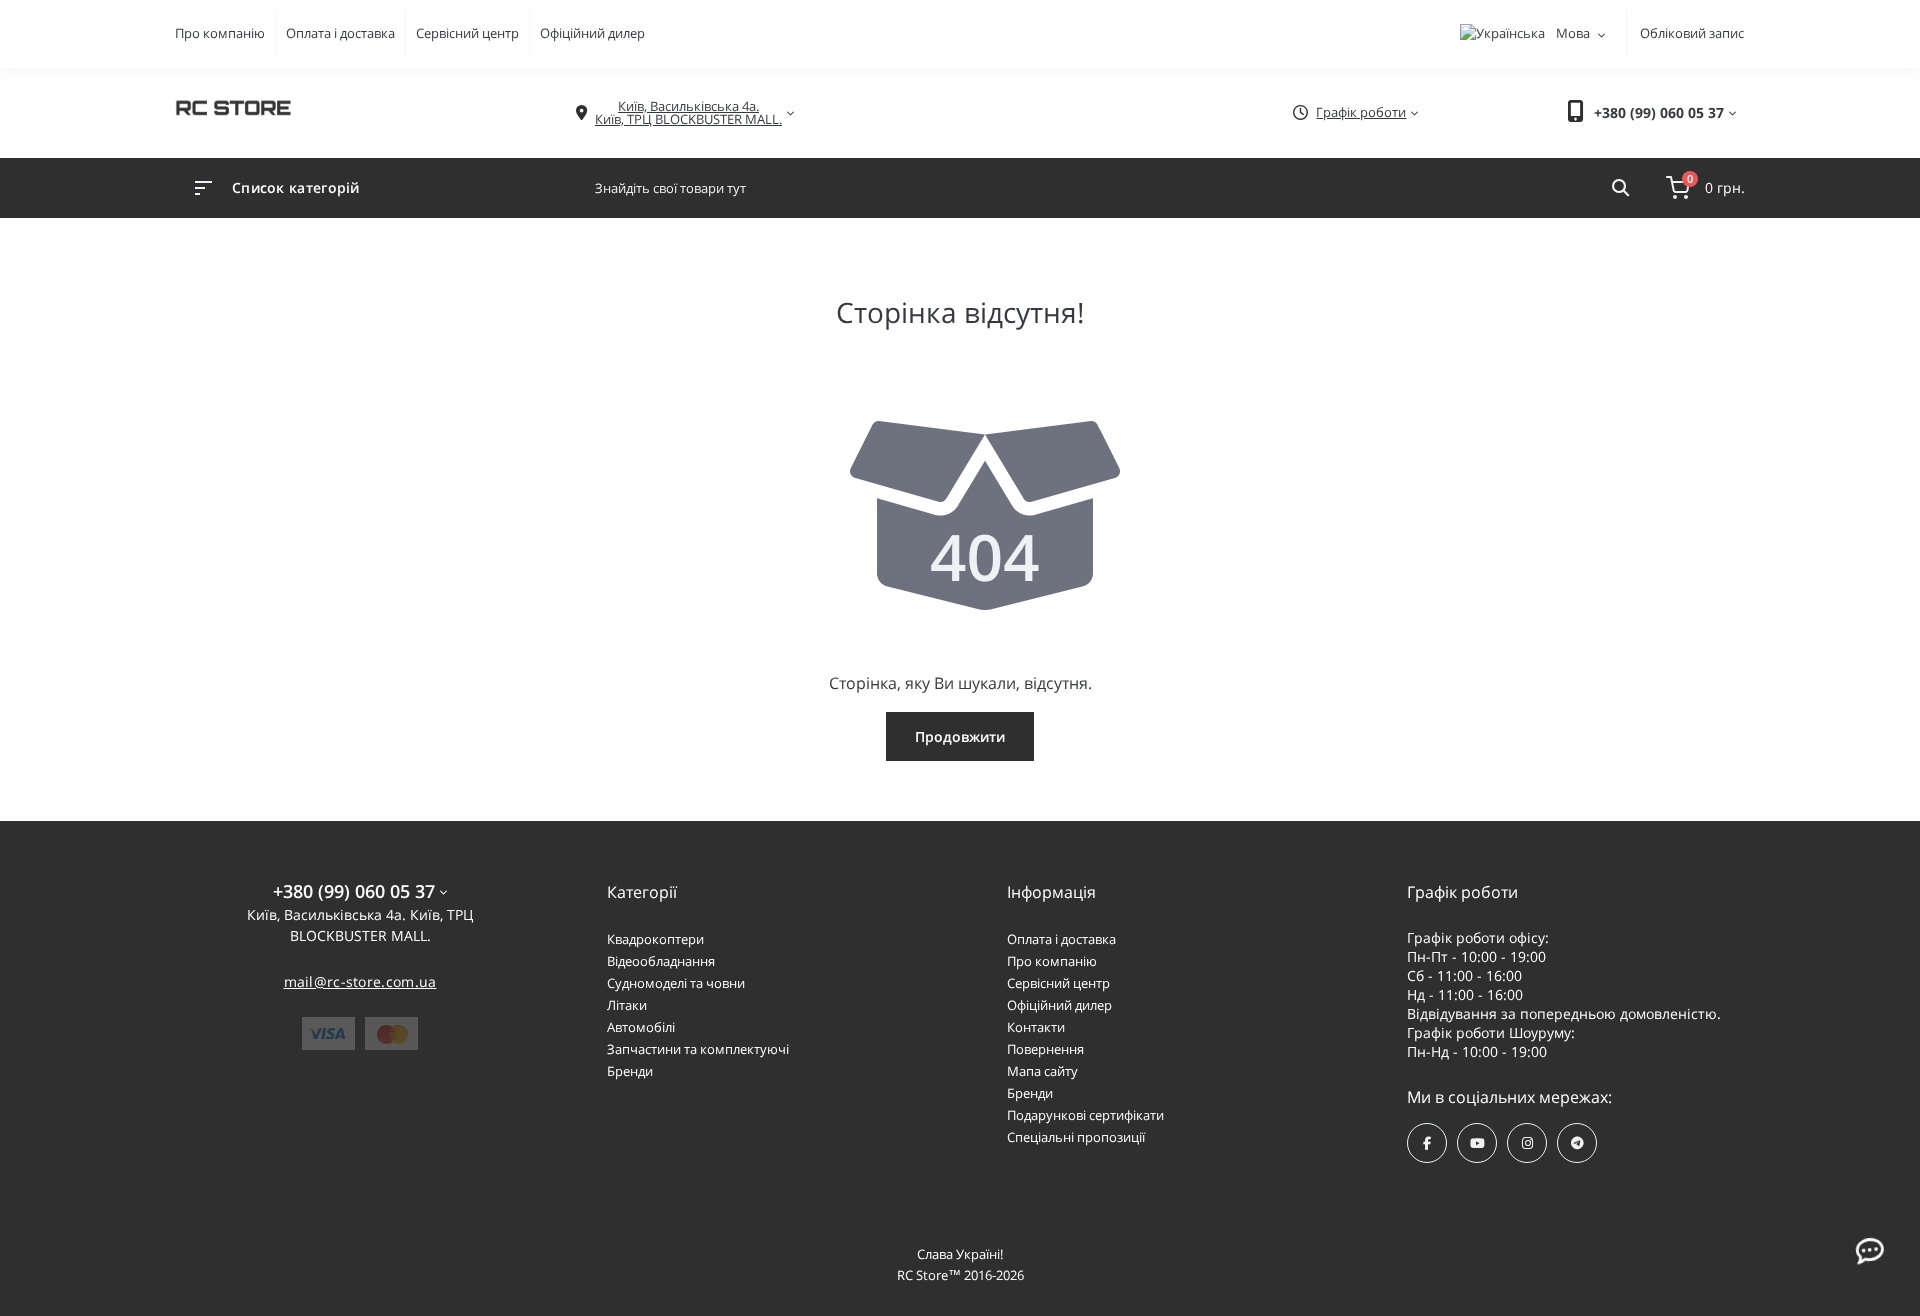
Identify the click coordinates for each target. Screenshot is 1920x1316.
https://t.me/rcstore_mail (1577, 1143)
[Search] (1620, 188)
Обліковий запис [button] (1692, 33)
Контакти (1036, 1027)
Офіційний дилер (592, 33)
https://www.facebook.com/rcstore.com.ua (1427, 1143)
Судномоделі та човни (676, 983)
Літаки (627, 1005)
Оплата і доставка (340, 33)
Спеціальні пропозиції (1076, 1137)
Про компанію (220, 33)
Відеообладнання (661, 961)
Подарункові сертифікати (1085, 1115)
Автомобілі (641, 1027)
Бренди (630, 1071)
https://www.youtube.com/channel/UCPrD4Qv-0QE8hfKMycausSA (1477, 1143)
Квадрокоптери (655, 939)
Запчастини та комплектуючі (698, 1049)
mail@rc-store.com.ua (360, 981)
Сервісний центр (467, 33)
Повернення (1045, 1049)
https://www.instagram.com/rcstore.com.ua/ (1527, 1143)
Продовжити (960, 736)
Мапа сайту (1042, 1071)
